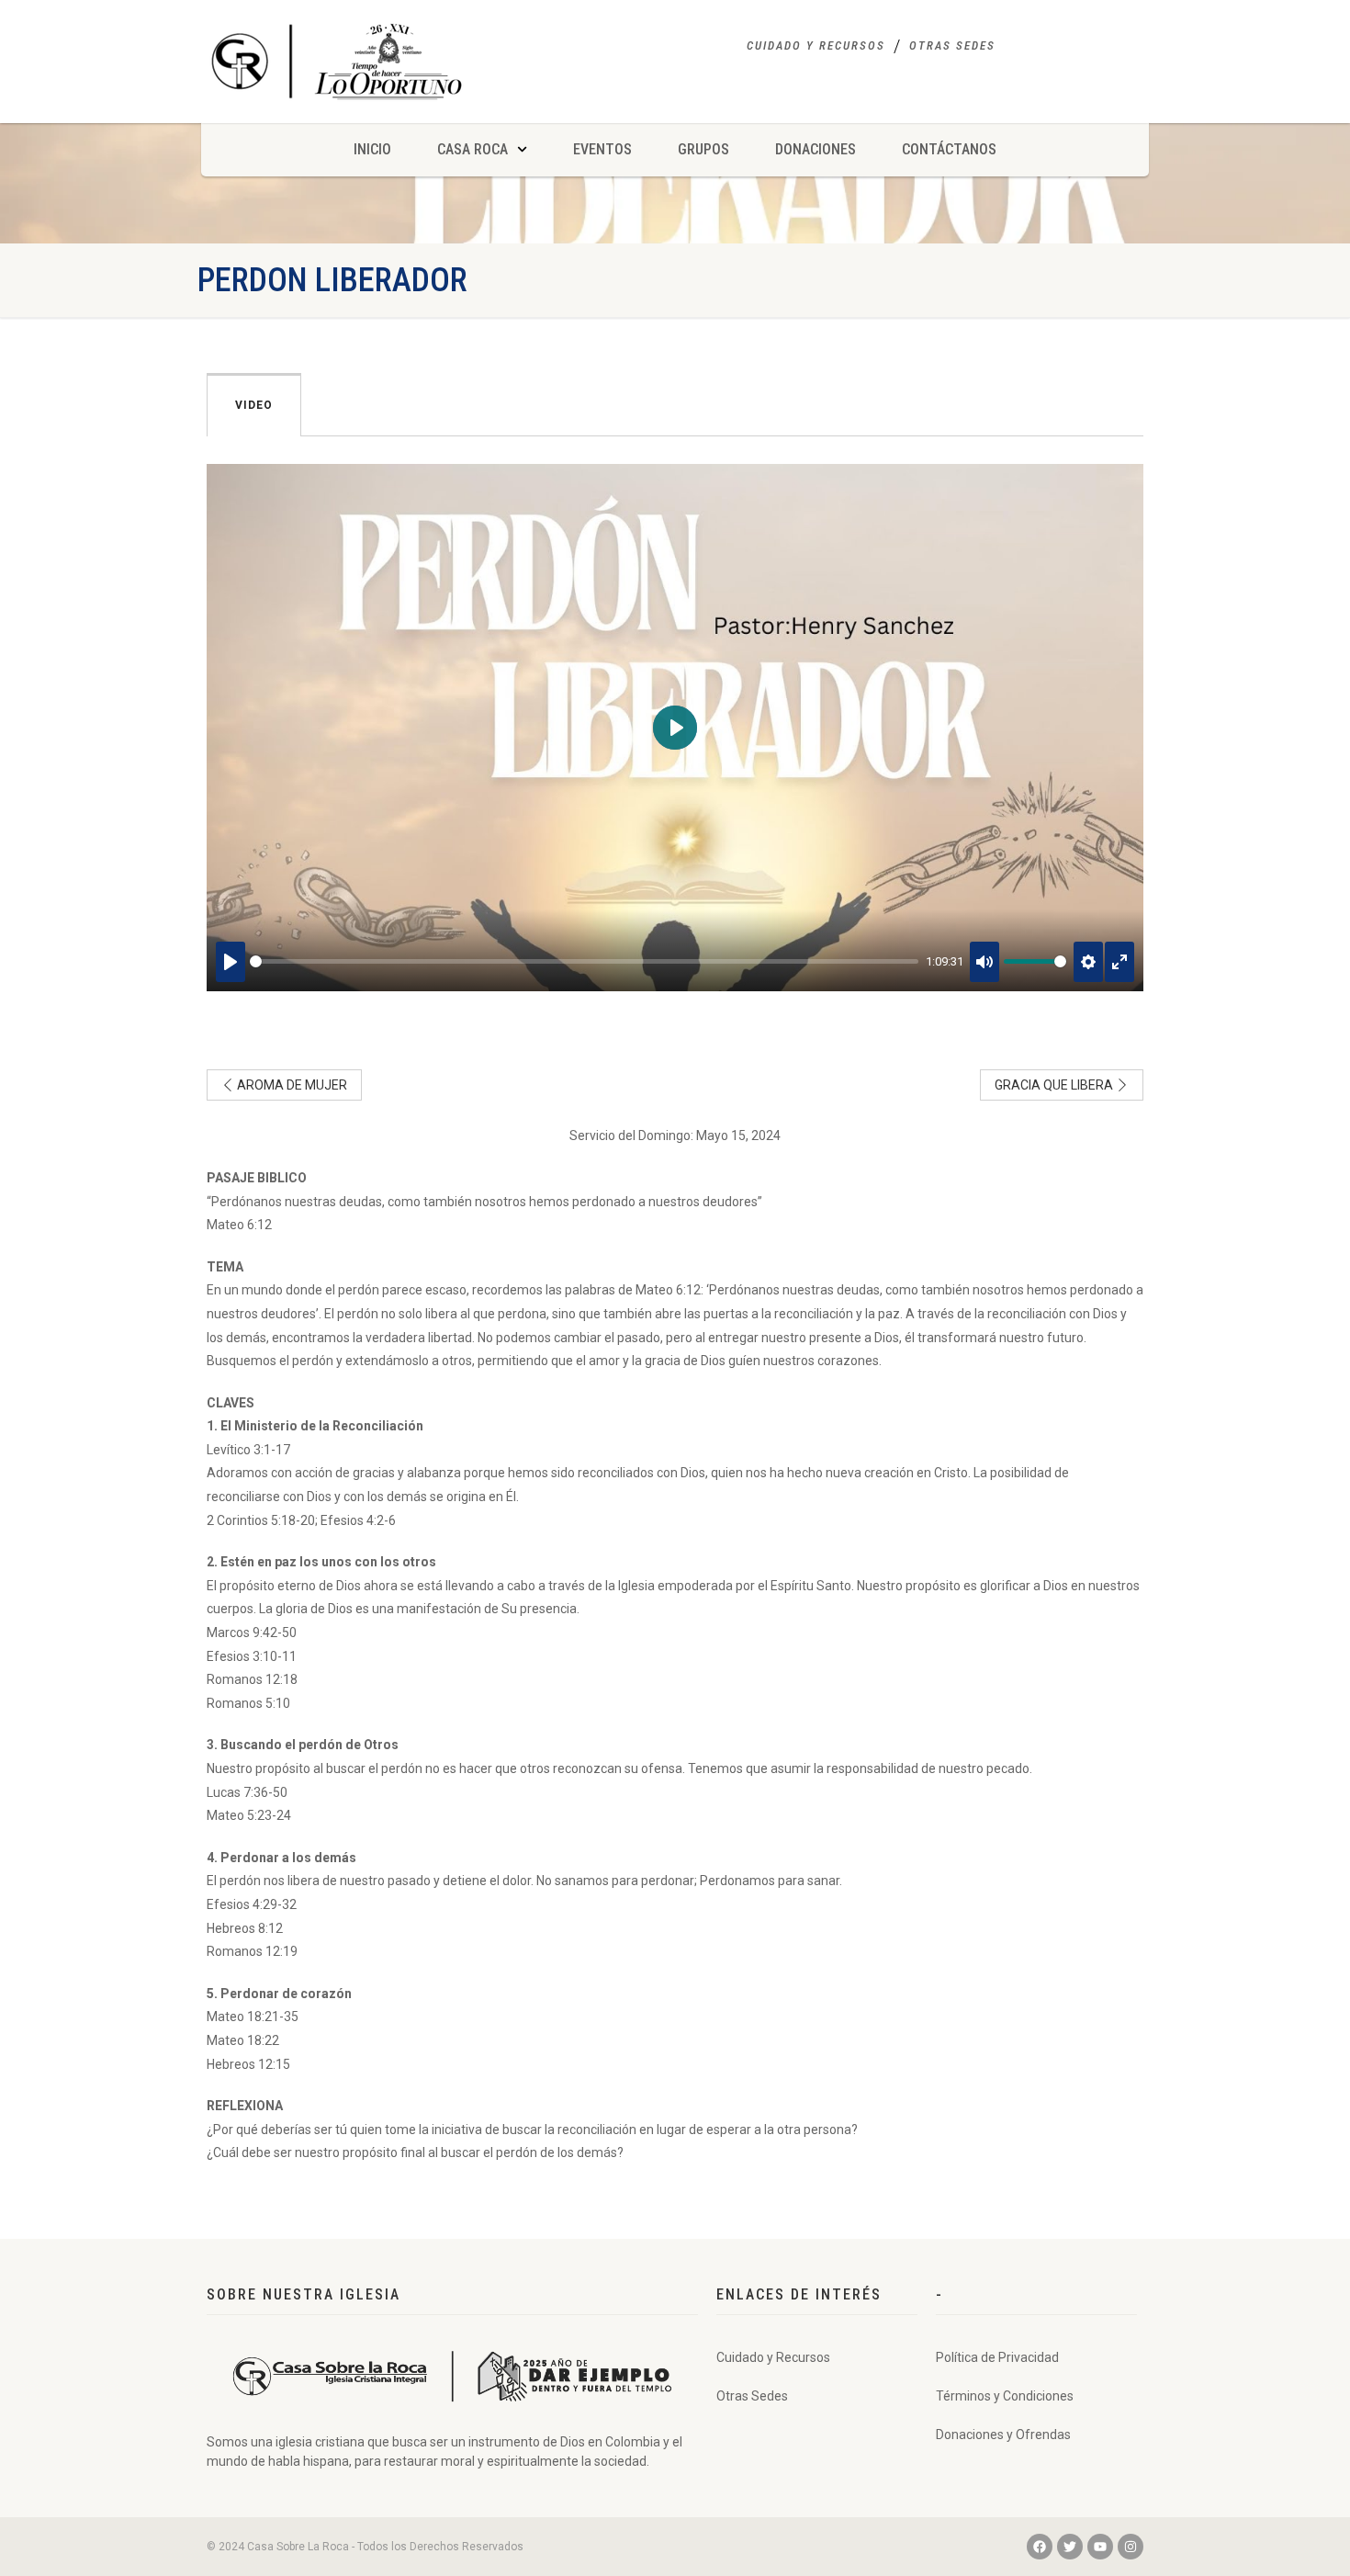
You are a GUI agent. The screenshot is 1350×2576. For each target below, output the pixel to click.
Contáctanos (949, 149)
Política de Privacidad (997, 2357)
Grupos (703, 149)
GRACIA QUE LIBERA (1055, 1085)
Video (254, 405)
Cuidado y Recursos (816, 45)
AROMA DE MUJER (291, 1085)
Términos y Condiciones (1005, 2396)
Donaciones (816, 149)
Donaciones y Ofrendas (1003, 2435)
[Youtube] (1100, 2547)
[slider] (584, 961)
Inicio (372, 149)
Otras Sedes (952, 45)
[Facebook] (1040, 2547)
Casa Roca (472, 149)
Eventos (602, 149)
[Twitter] (1070, 2547)
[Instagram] (1131, 2547)
